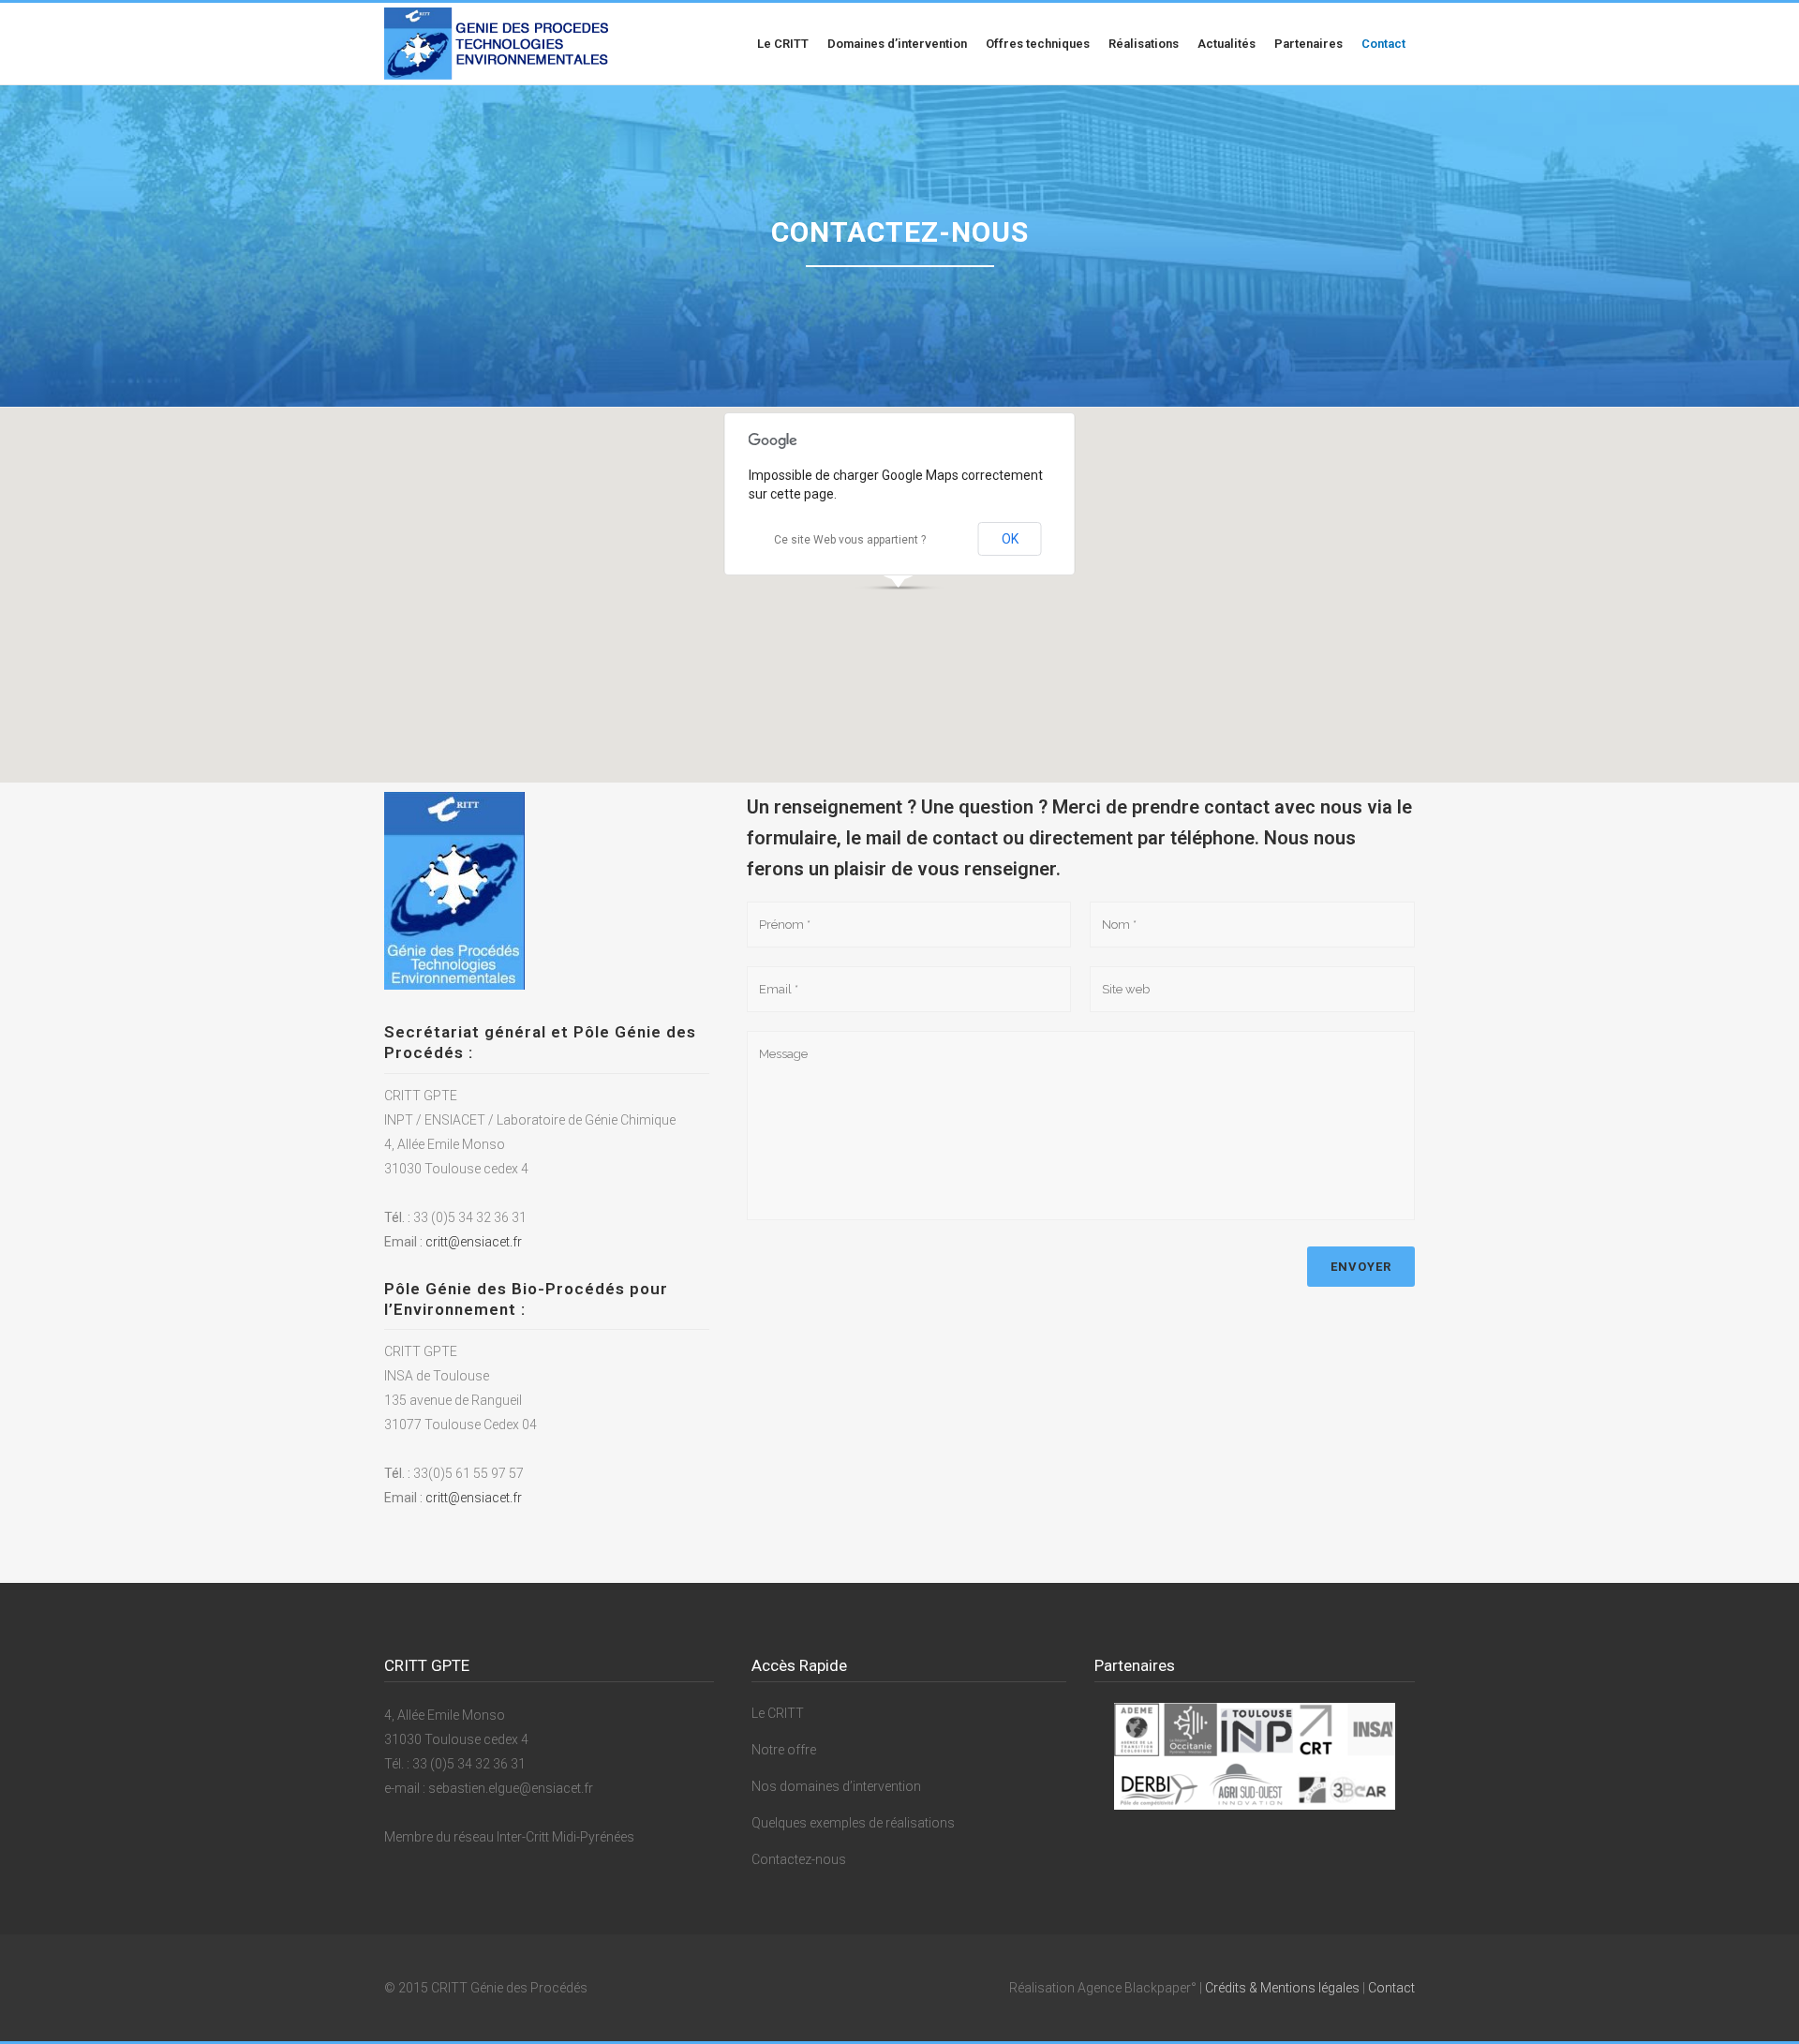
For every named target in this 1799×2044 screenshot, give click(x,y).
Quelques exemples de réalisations (853, 1823)
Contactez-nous (799, 1859)
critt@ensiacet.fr (474, 1242)
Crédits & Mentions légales (1282, 1988)
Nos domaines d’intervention (836, 1786)
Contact (1391, 1988)
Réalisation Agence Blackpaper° (1103, 1988)
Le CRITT (778, 1713)
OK (1010, 539)
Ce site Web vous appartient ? (850, 540)
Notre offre (784, 1750)
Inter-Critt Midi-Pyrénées (565, 1837)
